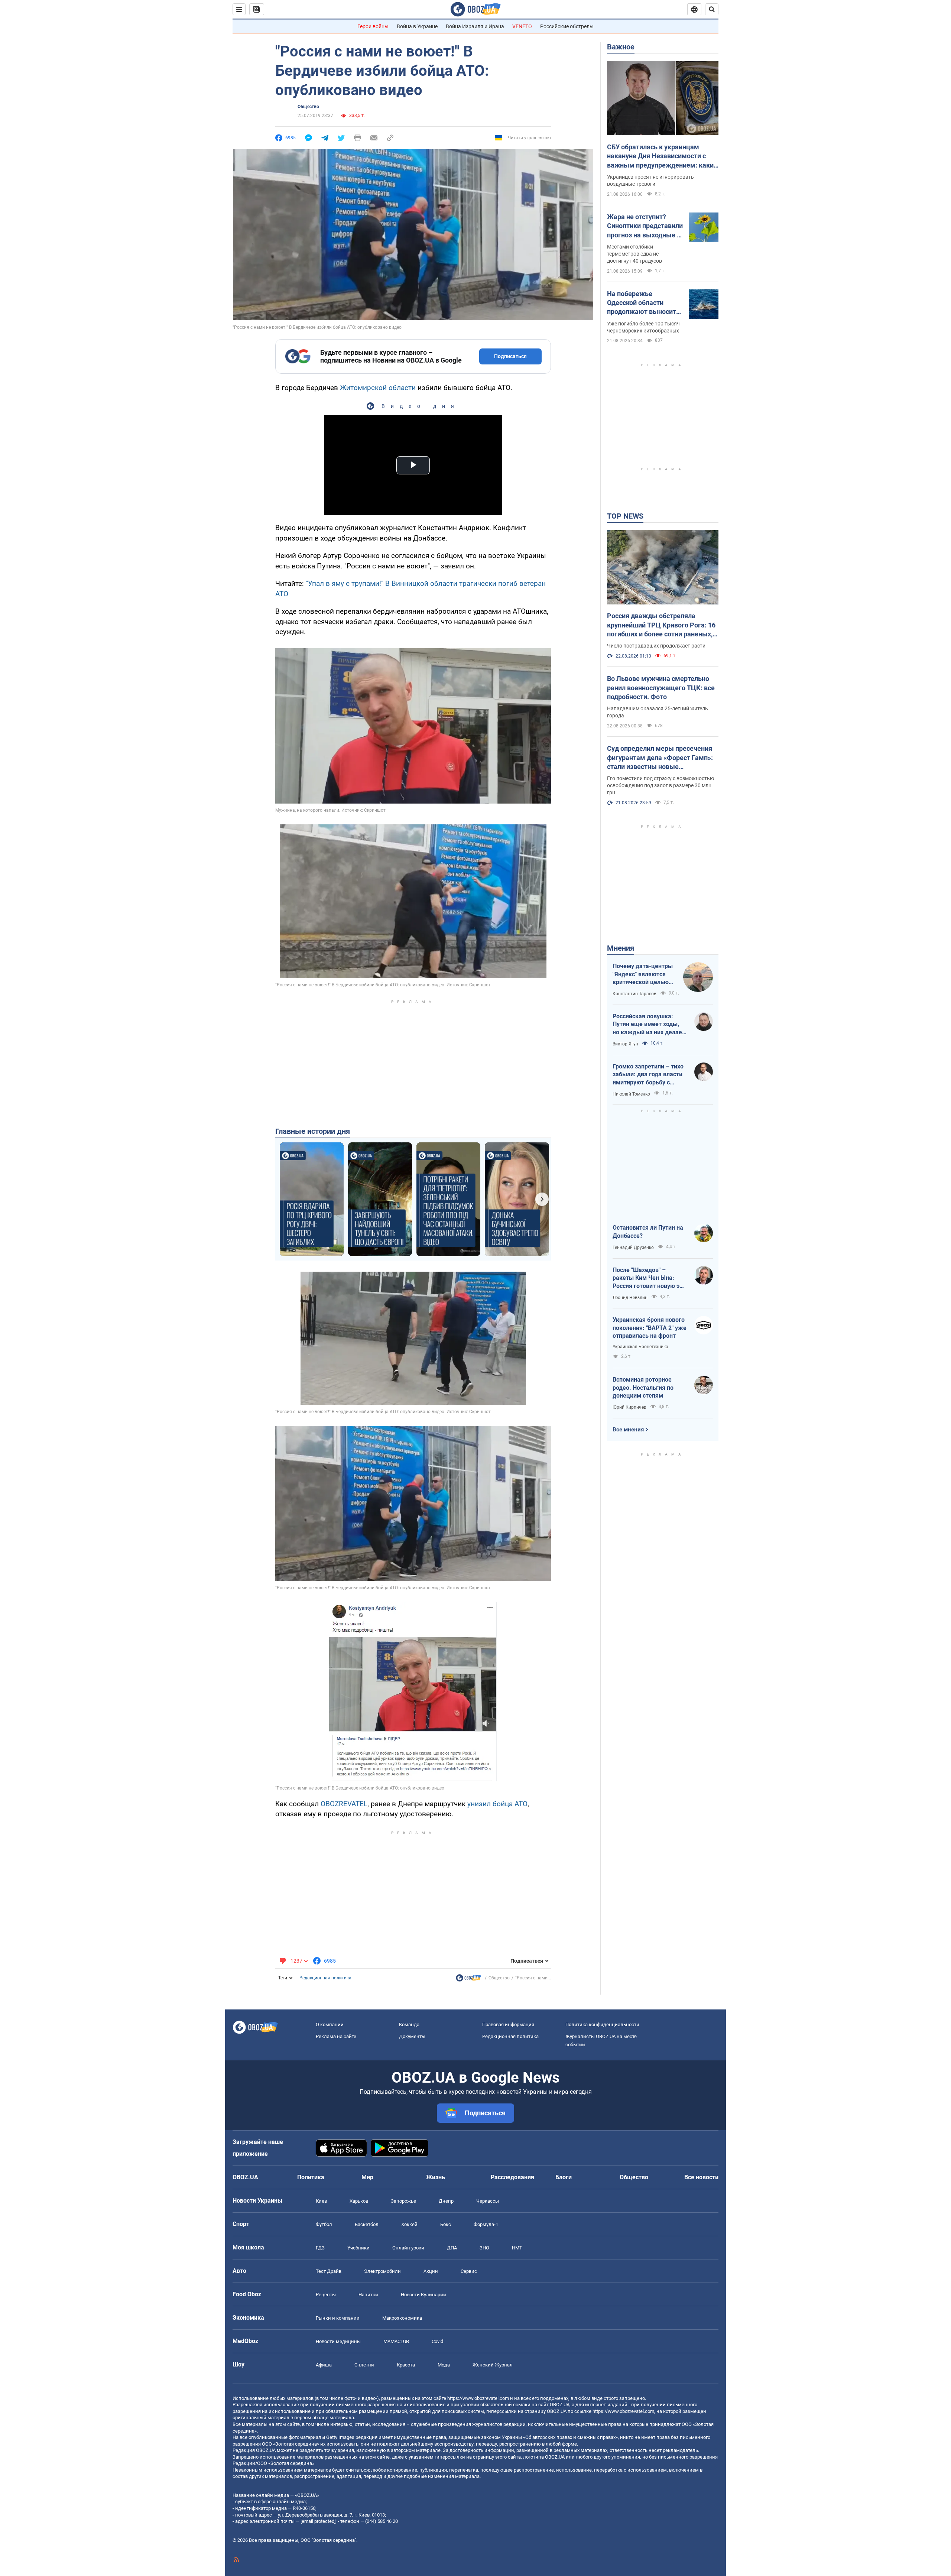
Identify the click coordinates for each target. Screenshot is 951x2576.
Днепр (446, 2201)
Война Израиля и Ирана (475, 26)
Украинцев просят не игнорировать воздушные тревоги (650, 180)
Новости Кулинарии (423, 2295)
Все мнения (628, 1430)
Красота (406, 2365)
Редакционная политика (325, 1978)
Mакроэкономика (402, 2318)
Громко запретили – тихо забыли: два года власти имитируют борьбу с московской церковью (648, 1075)
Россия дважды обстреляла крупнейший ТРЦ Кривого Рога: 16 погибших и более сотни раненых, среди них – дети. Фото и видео (661, 625)
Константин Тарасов (634, 994)
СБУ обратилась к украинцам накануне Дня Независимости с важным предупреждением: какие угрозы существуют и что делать (662, 156)
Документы (412, 2036)
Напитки (368, 2295)
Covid (437, 2341)
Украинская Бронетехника (640, 1347)
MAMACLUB (396, 2341)
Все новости (701, 2177)
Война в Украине (417, 26)
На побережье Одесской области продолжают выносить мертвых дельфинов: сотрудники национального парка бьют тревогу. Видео (643, 303)
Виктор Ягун (625, 1044)
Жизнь (436, 2177)
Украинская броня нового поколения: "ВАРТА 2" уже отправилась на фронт (650, 1328)
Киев (321, 2201)
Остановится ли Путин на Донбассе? (648, 1232)
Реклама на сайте (336, 2036)
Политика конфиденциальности (602, 2025)
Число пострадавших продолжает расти (656, 646)
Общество (308, 107)
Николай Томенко (631, 1094)
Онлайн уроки (408, 2248)
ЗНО (484, 2248)
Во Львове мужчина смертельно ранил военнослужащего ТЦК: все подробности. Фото (661, 688)
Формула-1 (486, 2224)
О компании (330, 2025)
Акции (431, 2271)
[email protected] (318, 2521)
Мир (367, 2177)
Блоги (564, 2177)
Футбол (324, 2224)
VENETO (522, 26)
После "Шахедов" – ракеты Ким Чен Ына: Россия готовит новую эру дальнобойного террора (649, 1278)
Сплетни (364, 2365)
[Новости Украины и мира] (468, 1980)
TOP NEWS (625, 516)
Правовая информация (508, 2025)
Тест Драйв (329, 2271)
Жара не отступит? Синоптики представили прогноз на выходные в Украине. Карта (645, 226)
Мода (444, 2365)
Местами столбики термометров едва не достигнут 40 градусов (634, 254)
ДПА (452, 2248)
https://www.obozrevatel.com (478, 2398)
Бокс (446, 2224)
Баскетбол (367, 2224)
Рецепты (326, 2295)
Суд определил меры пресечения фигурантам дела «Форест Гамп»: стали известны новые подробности (660, 758)
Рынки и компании (338, 2318)
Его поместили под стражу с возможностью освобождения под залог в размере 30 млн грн (660, 785)
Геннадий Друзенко (633, 1248)
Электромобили (382, 2271)
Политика (311, 2177)
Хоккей (409, 2224)
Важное (621, 47)
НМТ (517, 2248)
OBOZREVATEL (344, 1804)
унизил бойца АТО (497, 1804)
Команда (409, 2025)
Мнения (621, 948)
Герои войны (373, 26)
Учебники (358, 2248)
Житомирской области (378, 388)
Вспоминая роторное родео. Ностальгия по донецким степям (643, 1388)
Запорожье (403, 2201)
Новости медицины (338, 2341)
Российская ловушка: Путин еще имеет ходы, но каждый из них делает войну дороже (649, 1025)
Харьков (359, 2201)
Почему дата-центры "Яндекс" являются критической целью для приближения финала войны (643, 974)
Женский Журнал (493, 2365)
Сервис (469, 2271)
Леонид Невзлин (630, 1298)
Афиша (324, 2365)
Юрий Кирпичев (629, 1407)
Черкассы (488, 2201)
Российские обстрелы (567, 26)
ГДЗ (320, 2248)
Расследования (512, 2177)
